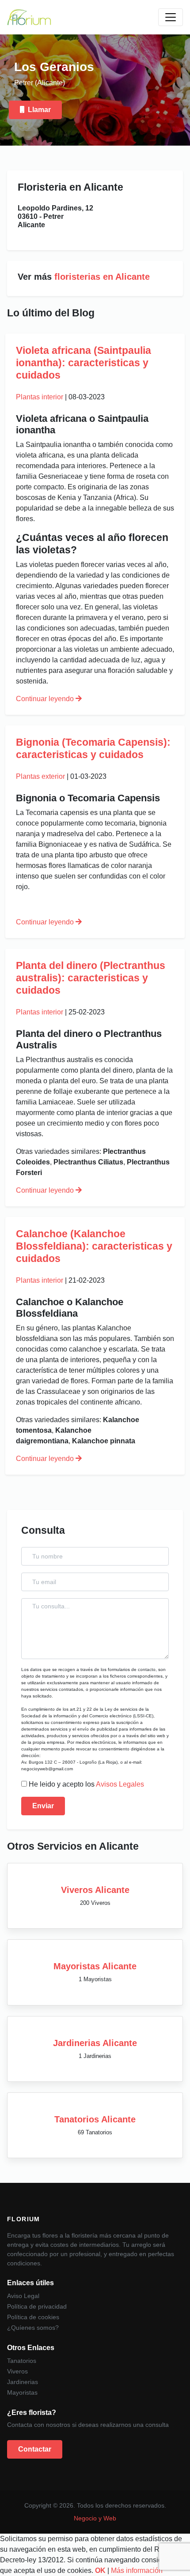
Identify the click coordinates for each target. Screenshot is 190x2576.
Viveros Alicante (95, 1890)
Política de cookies (33, 2317)
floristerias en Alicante (102, 277)
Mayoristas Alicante (95, 1966)
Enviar (43, 1806)
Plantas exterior (40, 776)
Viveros (17, 2371)
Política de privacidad (37, 2306)
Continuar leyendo (46, 699)
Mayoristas (22, 2392)
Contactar (35, 2449)
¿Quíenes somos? (33, 2328)
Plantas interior (40, 397)
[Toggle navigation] (171, 17)
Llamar (39, 110)
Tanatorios (22, 2361)
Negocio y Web (95, 2518)
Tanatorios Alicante (95, 2119)
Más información (137, 2570)
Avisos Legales (120, 1784)
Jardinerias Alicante (95, 2043)
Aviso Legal (23, 2296)
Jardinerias (23, 2382)
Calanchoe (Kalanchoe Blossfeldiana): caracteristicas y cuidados (94, 1246)
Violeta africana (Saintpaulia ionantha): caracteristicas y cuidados (84, 363)
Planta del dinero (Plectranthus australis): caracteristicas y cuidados (91, 978)
